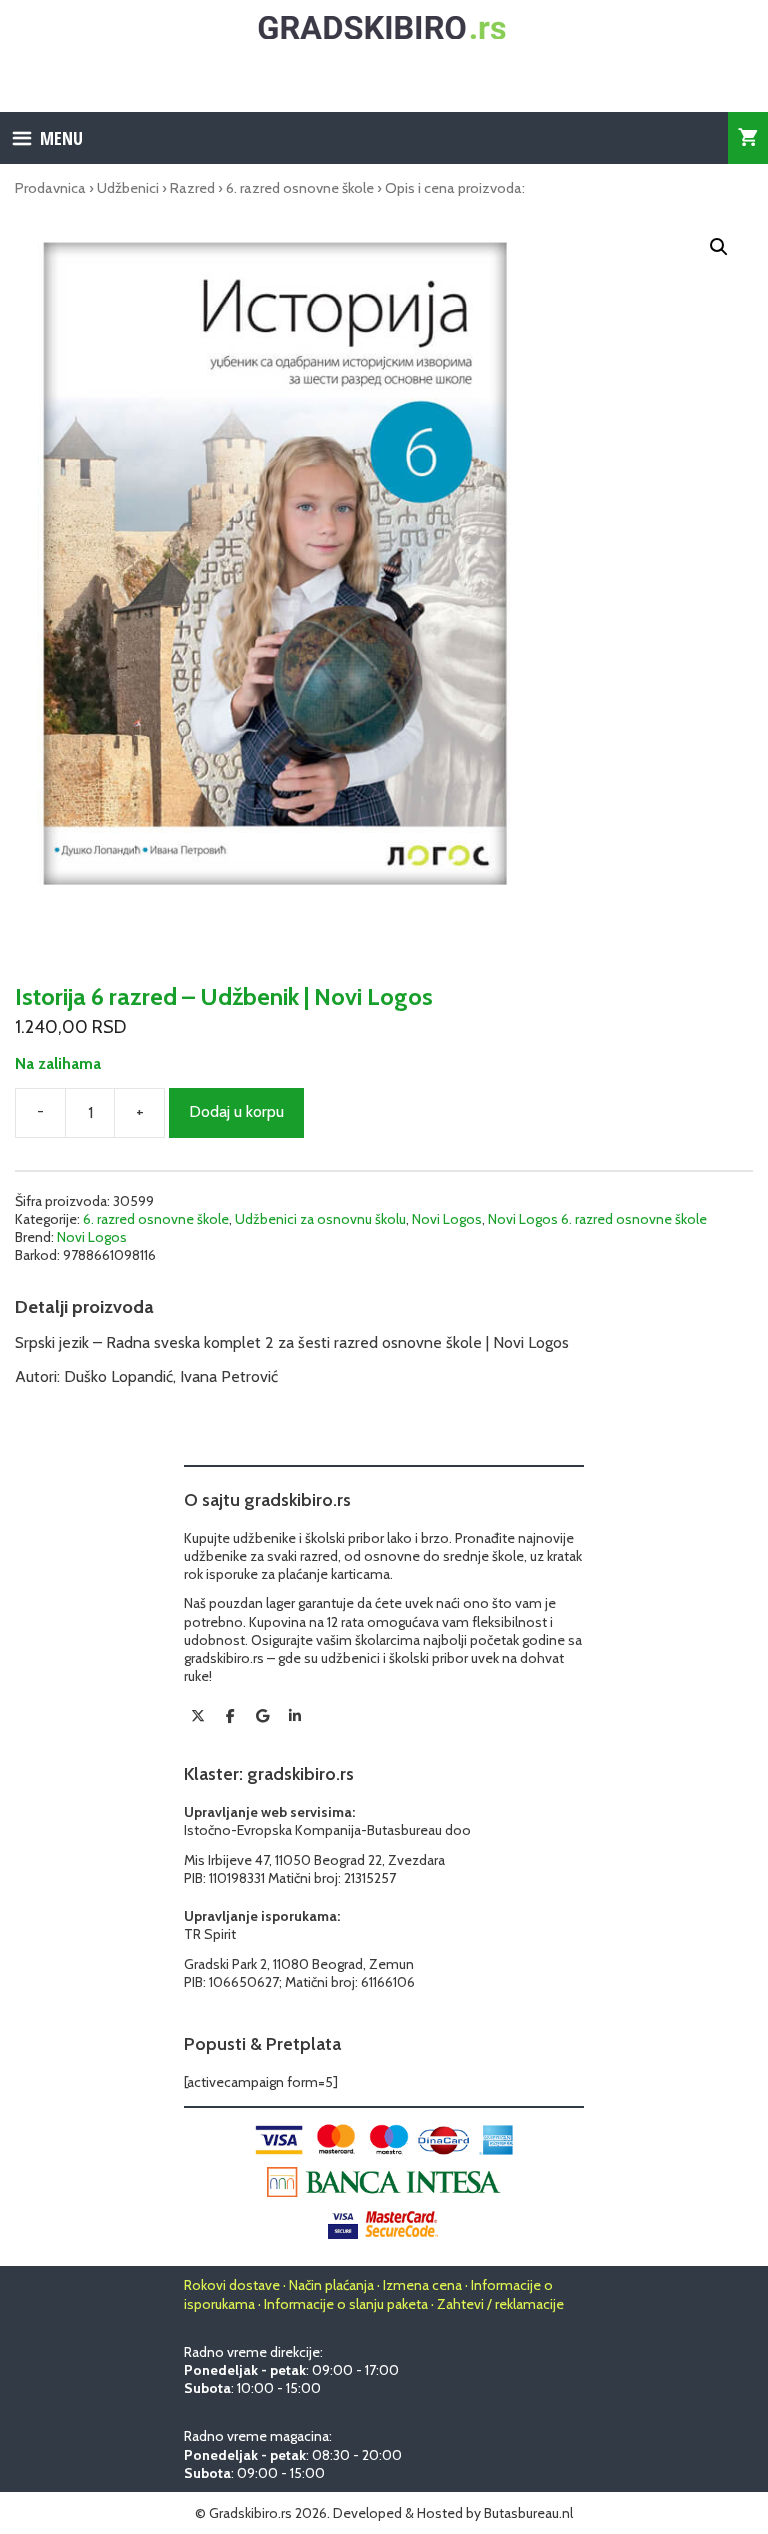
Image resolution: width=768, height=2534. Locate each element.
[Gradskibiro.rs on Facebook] (230, 1716)
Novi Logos (447, 1219)
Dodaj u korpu (236, 1111)
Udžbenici (128, 188)
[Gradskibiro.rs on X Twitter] (198, 1716)
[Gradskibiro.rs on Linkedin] (295, 1716)
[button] (719, 247)
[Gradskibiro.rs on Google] (263, 1716)
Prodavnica (50, 188)
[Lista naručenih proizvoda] (748, 138)
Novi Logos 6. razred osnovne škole (597, 1219)
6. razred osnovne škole (300, 188)
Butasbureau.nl (528, 2513)
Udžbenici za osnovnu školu (320, 1219)
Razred (192, 188)
